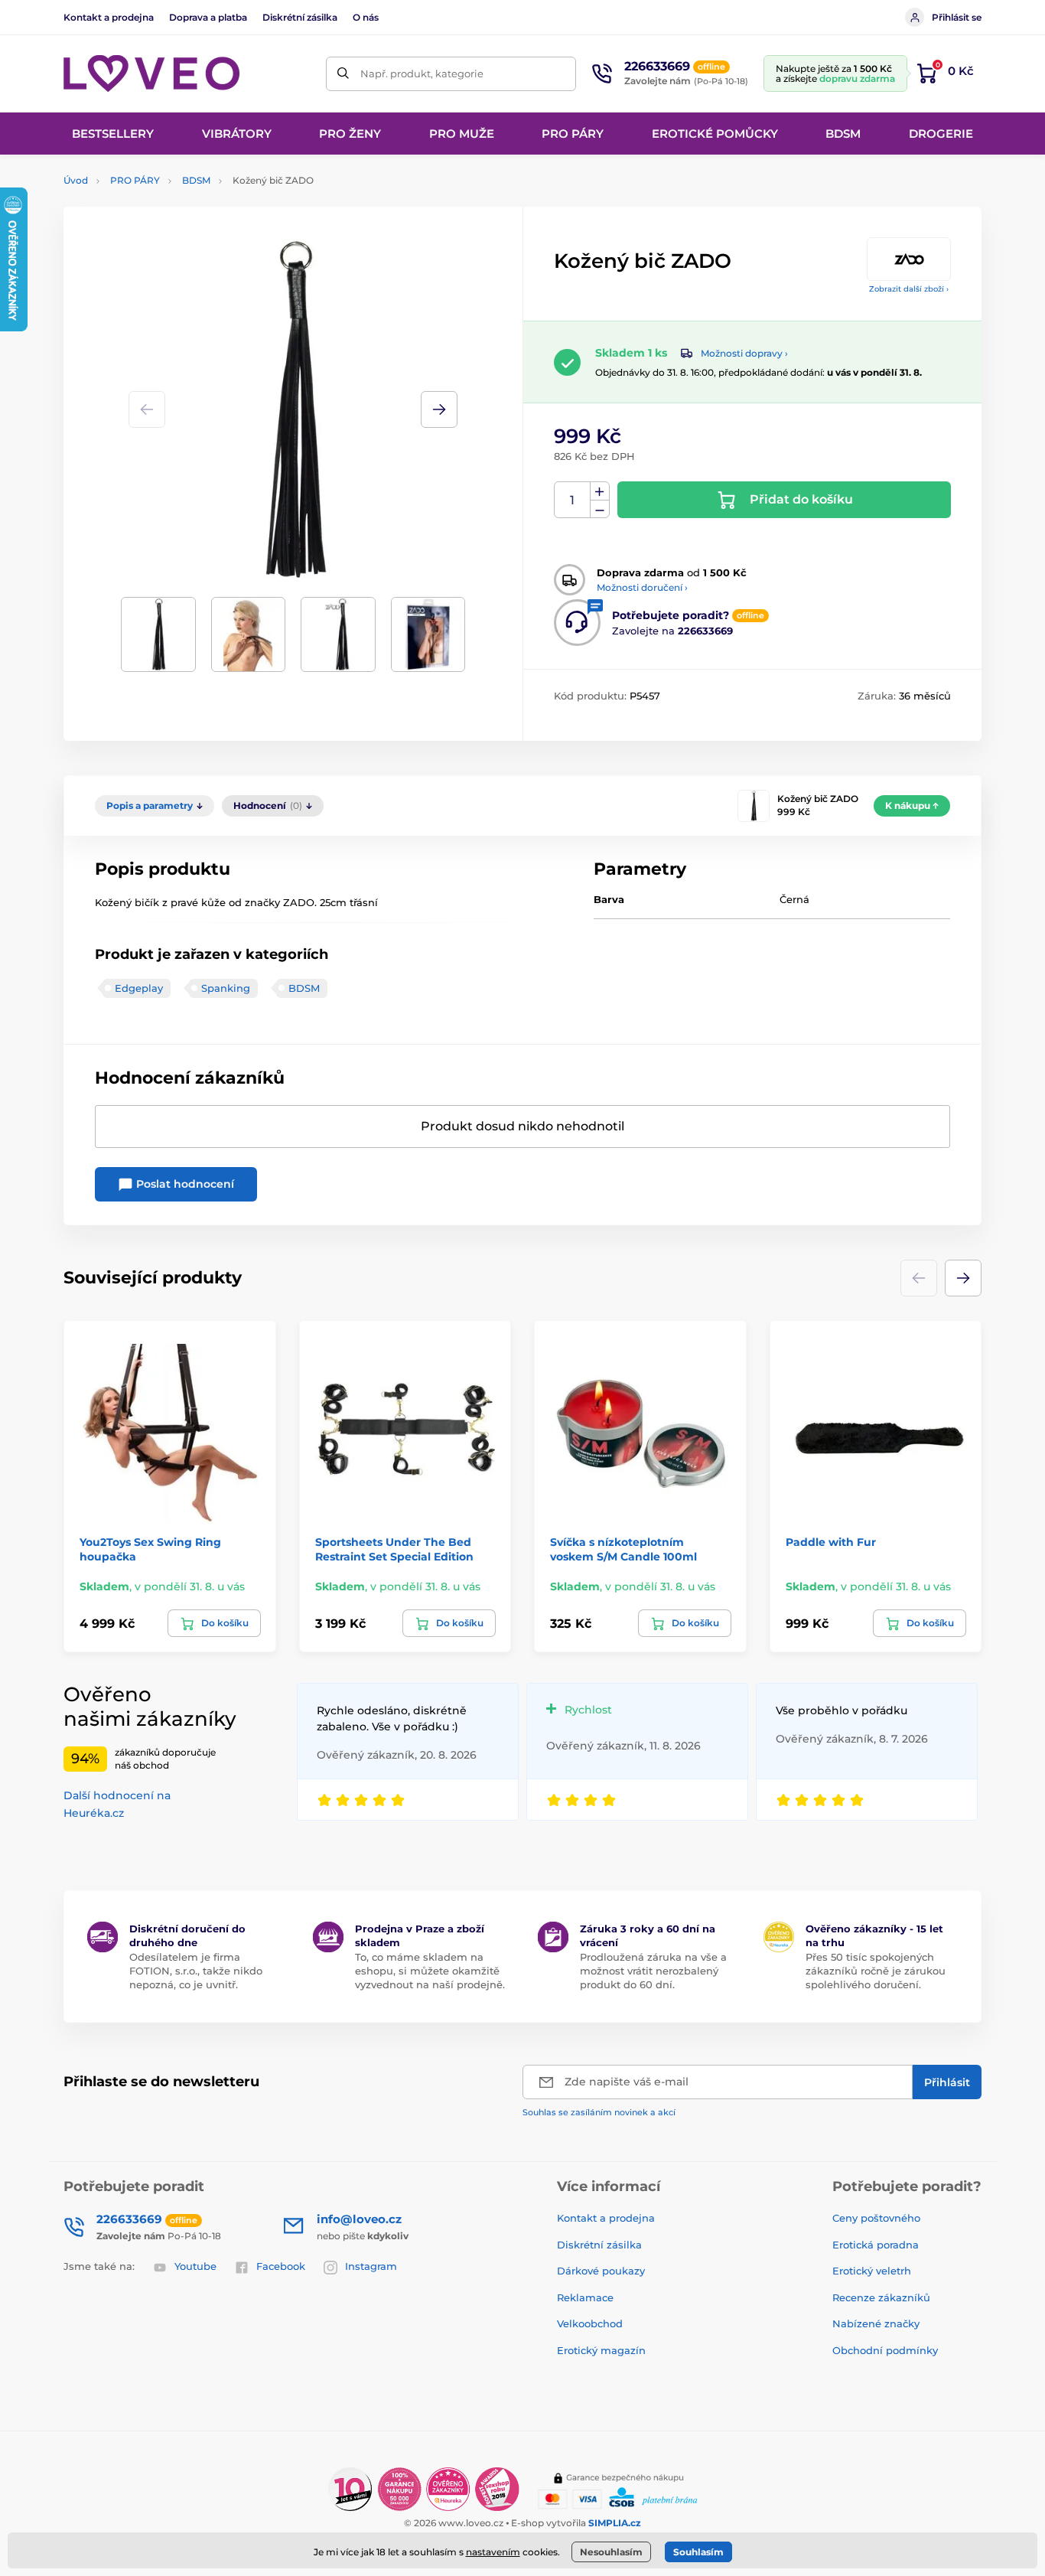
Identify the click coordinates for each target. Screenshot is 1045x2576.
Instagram (371, 2266)
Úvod (76, 180)
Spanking (226, 988)
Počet (573, 500)
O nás (366, 17)
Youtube (195, 2266)
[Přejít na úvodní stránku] (151, 73)
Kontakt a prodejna (109, 17)
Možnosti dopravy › (744, 353)
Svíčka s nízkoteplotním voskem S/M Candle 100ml (623, 1549)
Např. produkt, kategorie (422, 73)
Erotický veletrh (872, 2271)
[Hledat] (343, 74)
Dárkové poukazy (601, 2271)
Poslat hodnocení (184, 1184)
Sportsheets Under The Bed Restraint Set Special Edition (394, 1549)
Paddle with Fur (831, 1542)
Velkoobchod (590, 2323)
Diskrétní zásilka (300, 17)
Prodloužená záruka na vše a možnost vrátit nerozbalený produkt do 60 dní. (653, 1971)
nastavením (493, 2552)
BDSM (196, 180)
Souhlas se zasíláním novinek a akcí (599, 2112)
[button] (439, 409)
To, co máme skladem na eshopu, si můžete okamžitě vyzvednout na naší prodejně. (430, 1971)
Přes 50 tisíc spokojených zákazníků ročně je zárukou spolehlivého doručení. (876, 1971)
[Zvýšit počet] (600, 491)
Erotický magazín (601, 2350)
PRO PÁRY (135, 180)
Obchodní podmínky (885, 2350)
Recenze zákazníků (881, 2297)
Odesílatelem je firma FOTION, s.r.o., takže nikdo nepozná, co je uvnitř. (196, 1971)
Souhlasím (698, 2552)
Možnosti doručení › (642, 587)
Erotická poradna (876, 2245)
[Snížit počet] (600, 509)
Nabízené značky (876, 2323)
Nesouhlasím (611, 2552)
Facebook (281, 2266)
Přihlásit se (957, 17)
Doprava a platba (208, 17)
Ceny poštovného (876, 2218)
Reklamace (585, 2297)
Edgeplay (139, 988)
